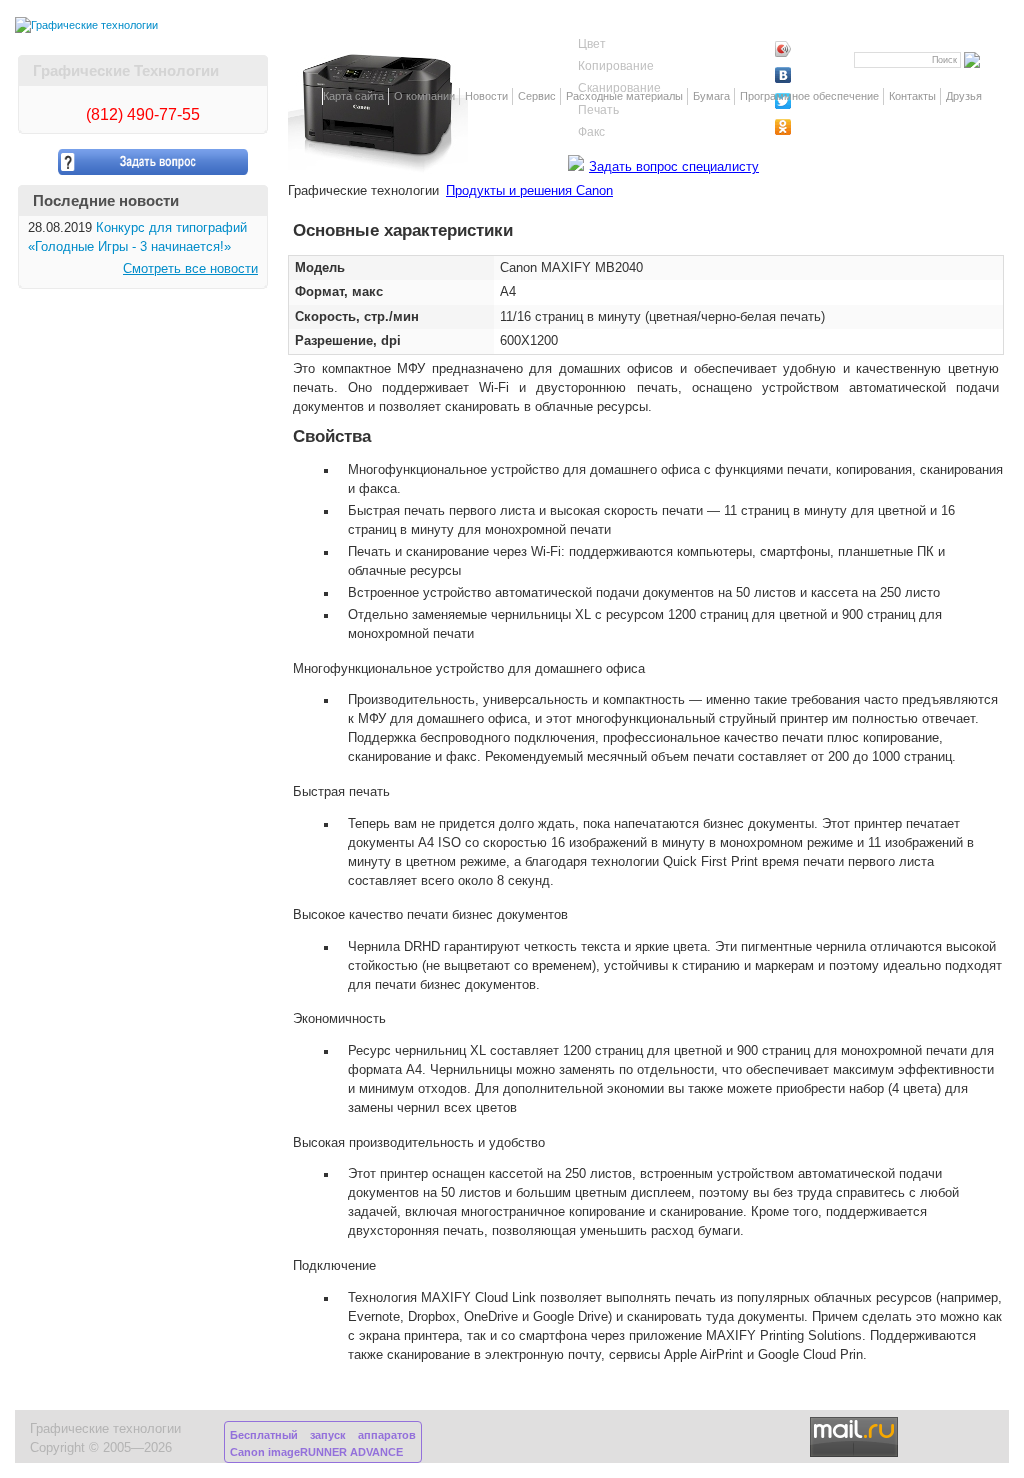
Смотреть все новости (190, 269)
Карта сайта (353, 96)
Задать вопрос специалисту (674, 167)
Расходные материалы (624, 96)
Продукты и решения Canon (529, 191)
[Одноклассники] (817, 127)
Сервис (537, 96)
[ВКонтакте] (817, 75)
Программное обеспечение (809, 96)
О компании (424, 96)
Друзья (964, 96)
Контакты (912, 96)
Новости (486, 96)
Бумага (711, 96)
